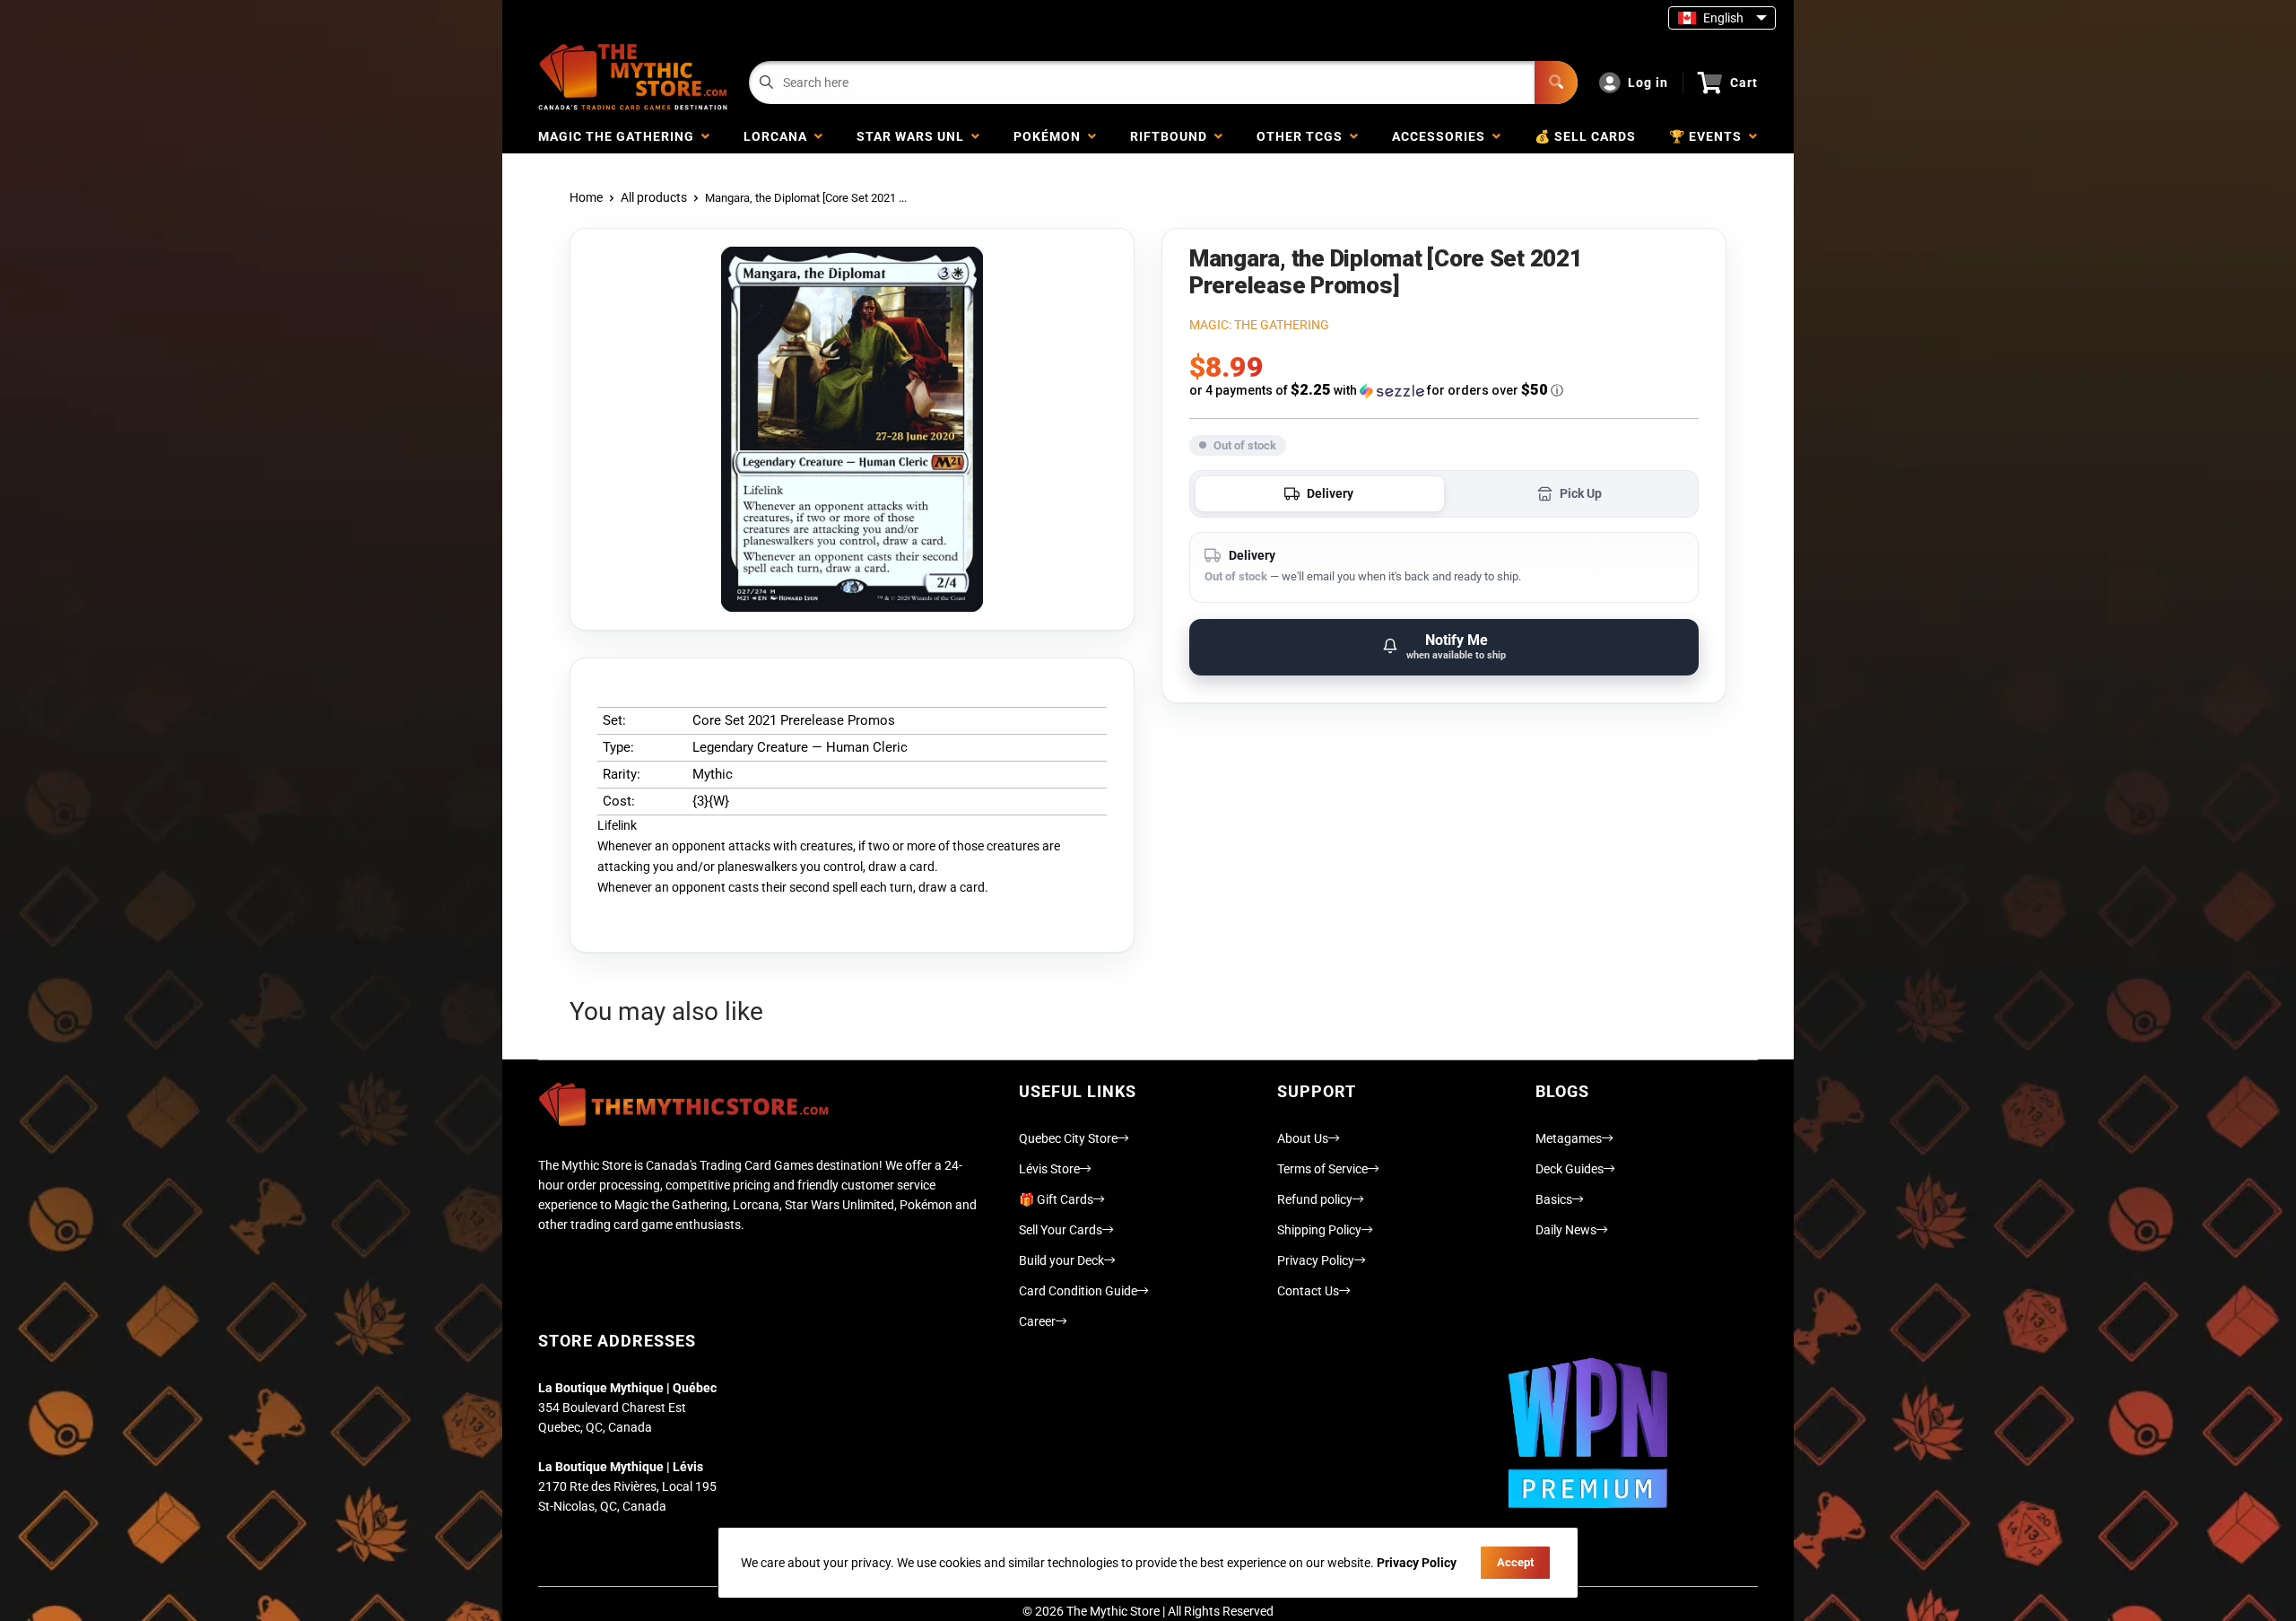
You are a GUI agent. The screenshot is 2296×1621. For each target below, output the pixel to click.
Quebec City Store (1068, 1138)
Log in (1648, 83)
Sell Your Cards (1061, 1230)
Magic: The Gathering (1259, 325)
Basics (1554, 1199)
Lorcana (779, 136)
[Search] (1556, 83)
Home (586, 197)
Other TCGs (1303, 136)
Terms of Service (1322, 1169)
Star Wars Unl (914, 136)
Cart (1744, 83)
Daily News (1566, 1230)
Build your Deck (1061, 1260)
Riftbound (1172, 136)
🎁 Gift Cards (1056, 1199)
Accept (1515, 1562)
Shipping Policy (1319, 1230)
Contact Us (1308, 1291)
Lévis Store (1049, 1169)
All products (654, 197)
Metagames (1569, 1138)
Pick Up (1581, 493)
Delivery (1330, 493)
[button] (1444, 390)
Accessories (1442, 136)
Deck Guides (1570, 1169)
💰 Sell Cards (1585, 136)
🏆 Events (1709, 136)
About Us (1303, 1138)
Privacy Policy (1316, 1260)
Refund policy (1315, 1199)
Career (1037, 1321)
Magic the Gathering (620, 136)
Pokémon (1051, 136)
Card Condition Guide (1078, 1291)
